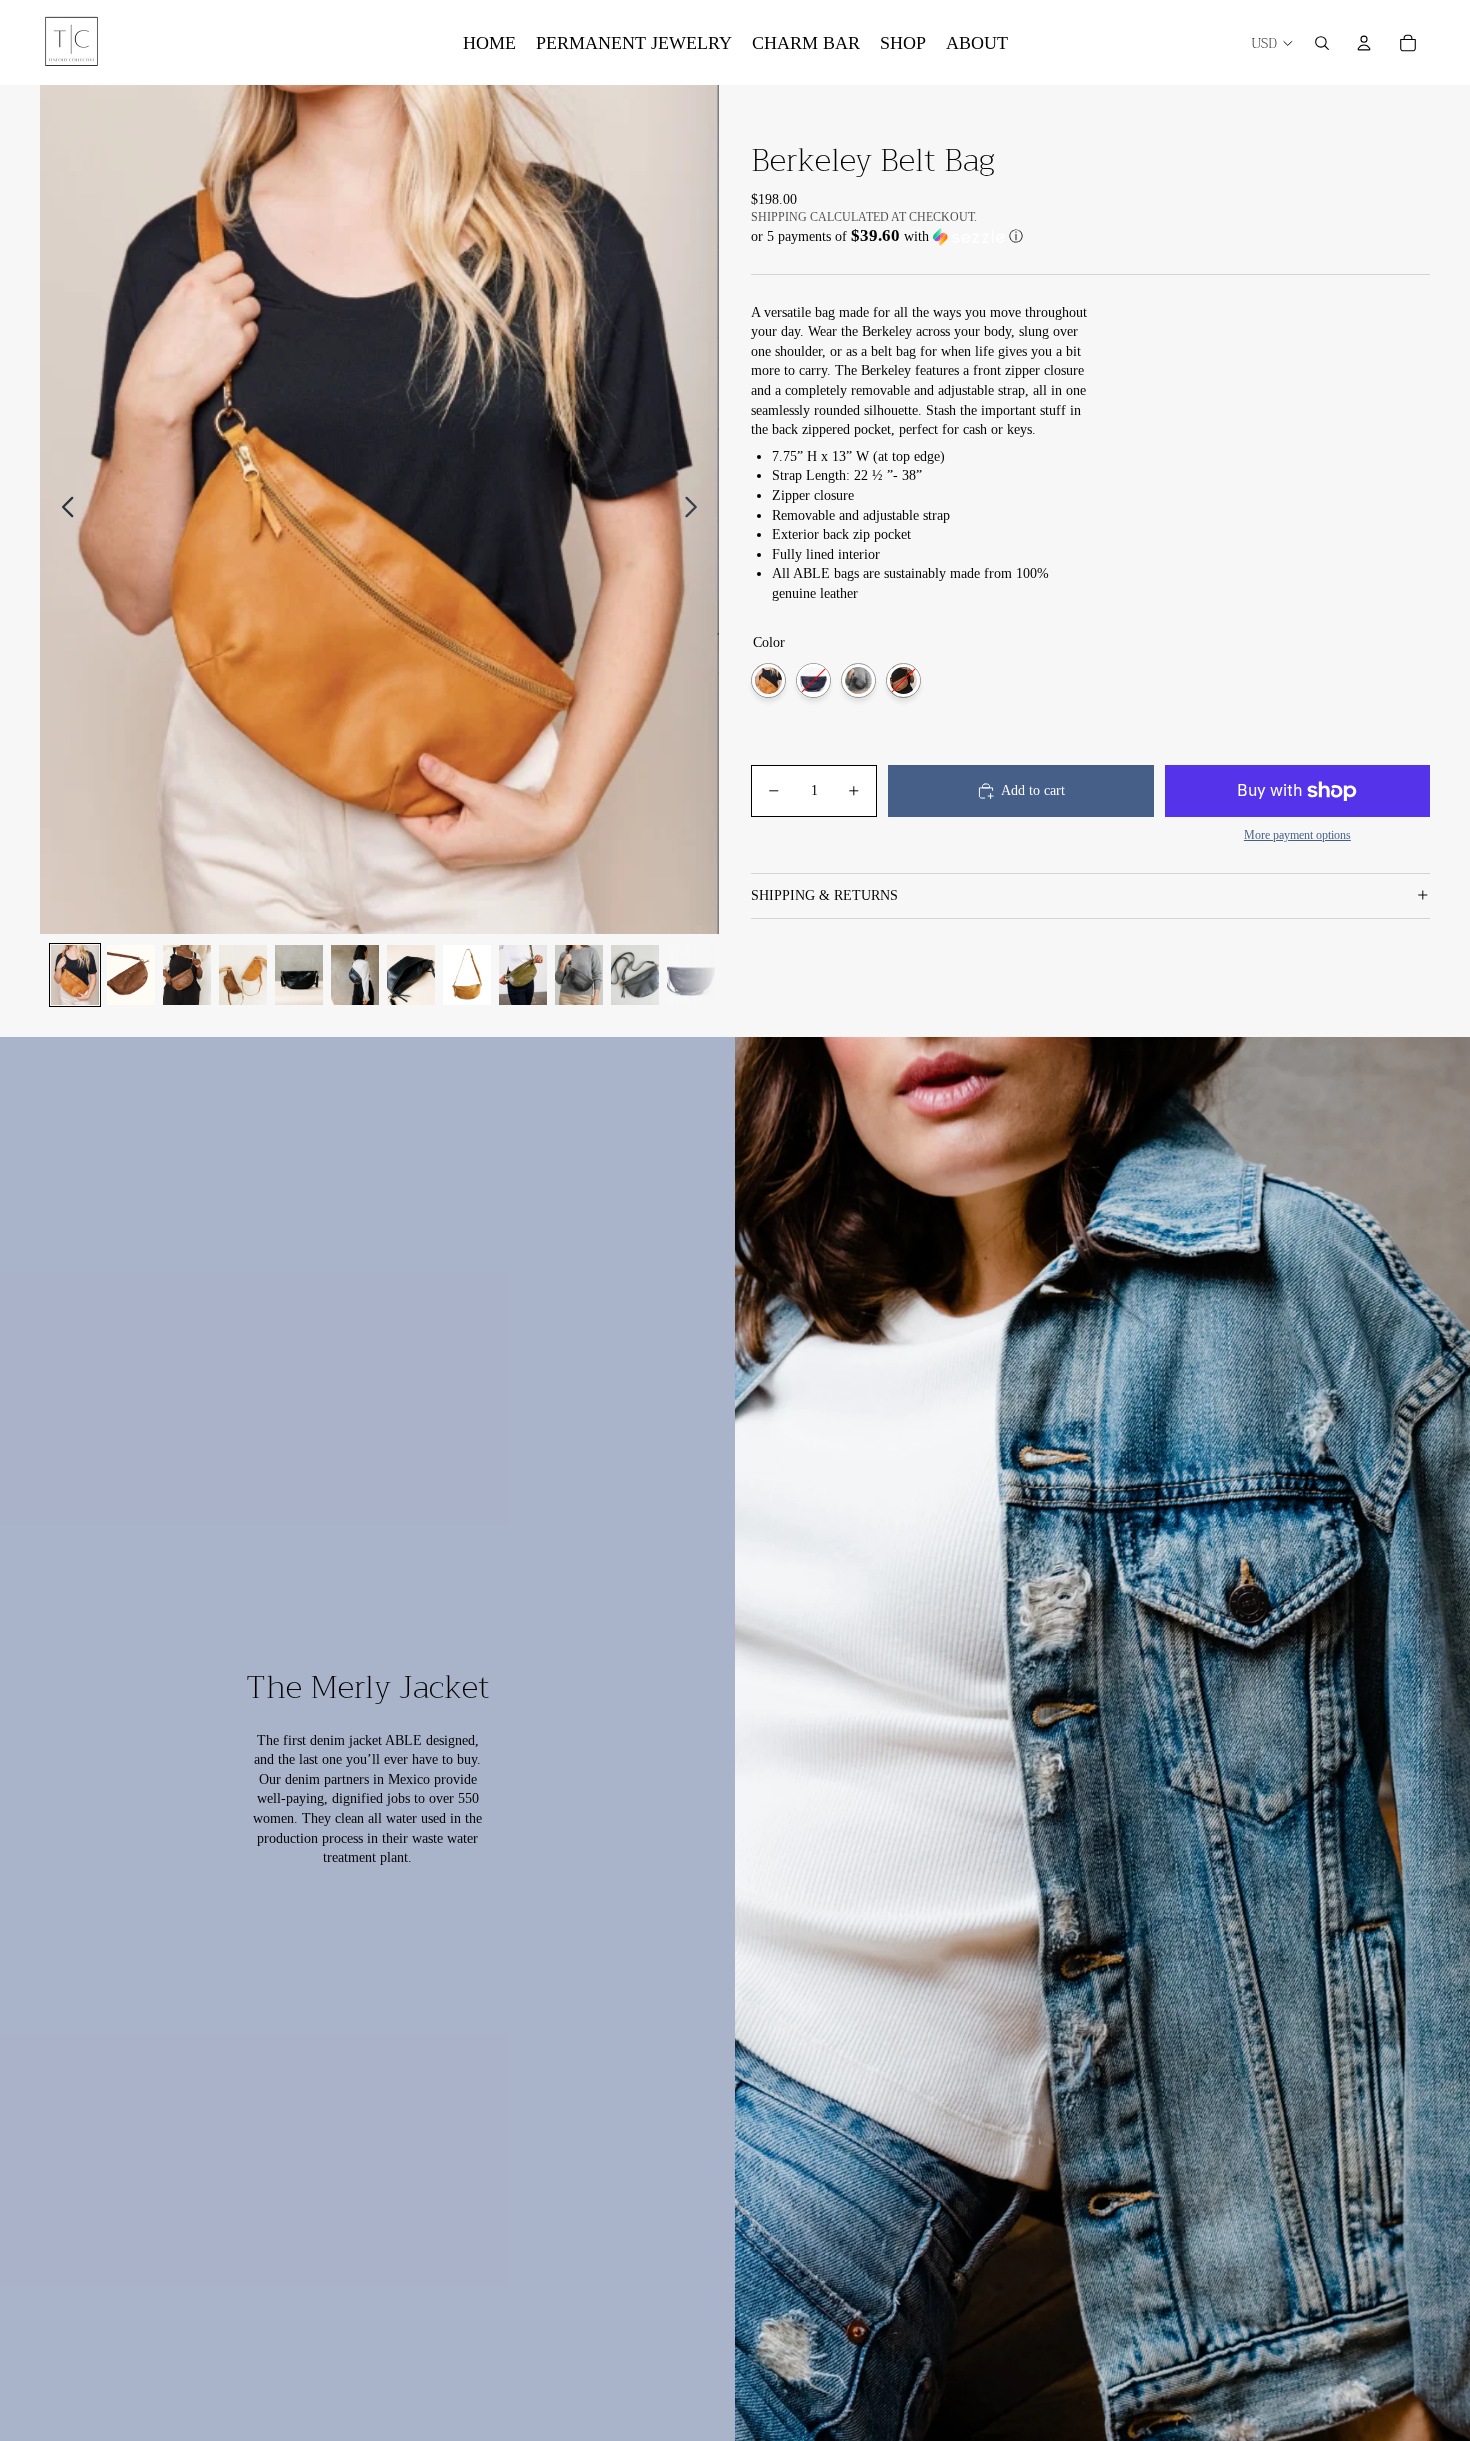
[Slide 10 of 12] (579, 975)
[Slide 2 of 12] (131, 975)
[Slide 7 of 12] (411, 975)
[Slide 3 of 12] (187, 975)
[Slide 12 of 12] (691, 975)
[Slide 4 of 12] (243, 975)
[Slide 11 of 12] (635, 975)
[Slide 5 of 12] (299, 975)
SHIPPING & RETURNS (824, 895)
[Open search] (1322, 43)
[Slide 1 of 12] (75, 975)
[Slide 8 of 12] (467, 975)
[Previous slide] (62, 510)
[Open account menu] (1364, 43)
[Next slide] (696, 510)
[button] (1090, 236)
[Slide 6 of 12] (355, 975)
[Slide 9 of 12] (523, 975)
